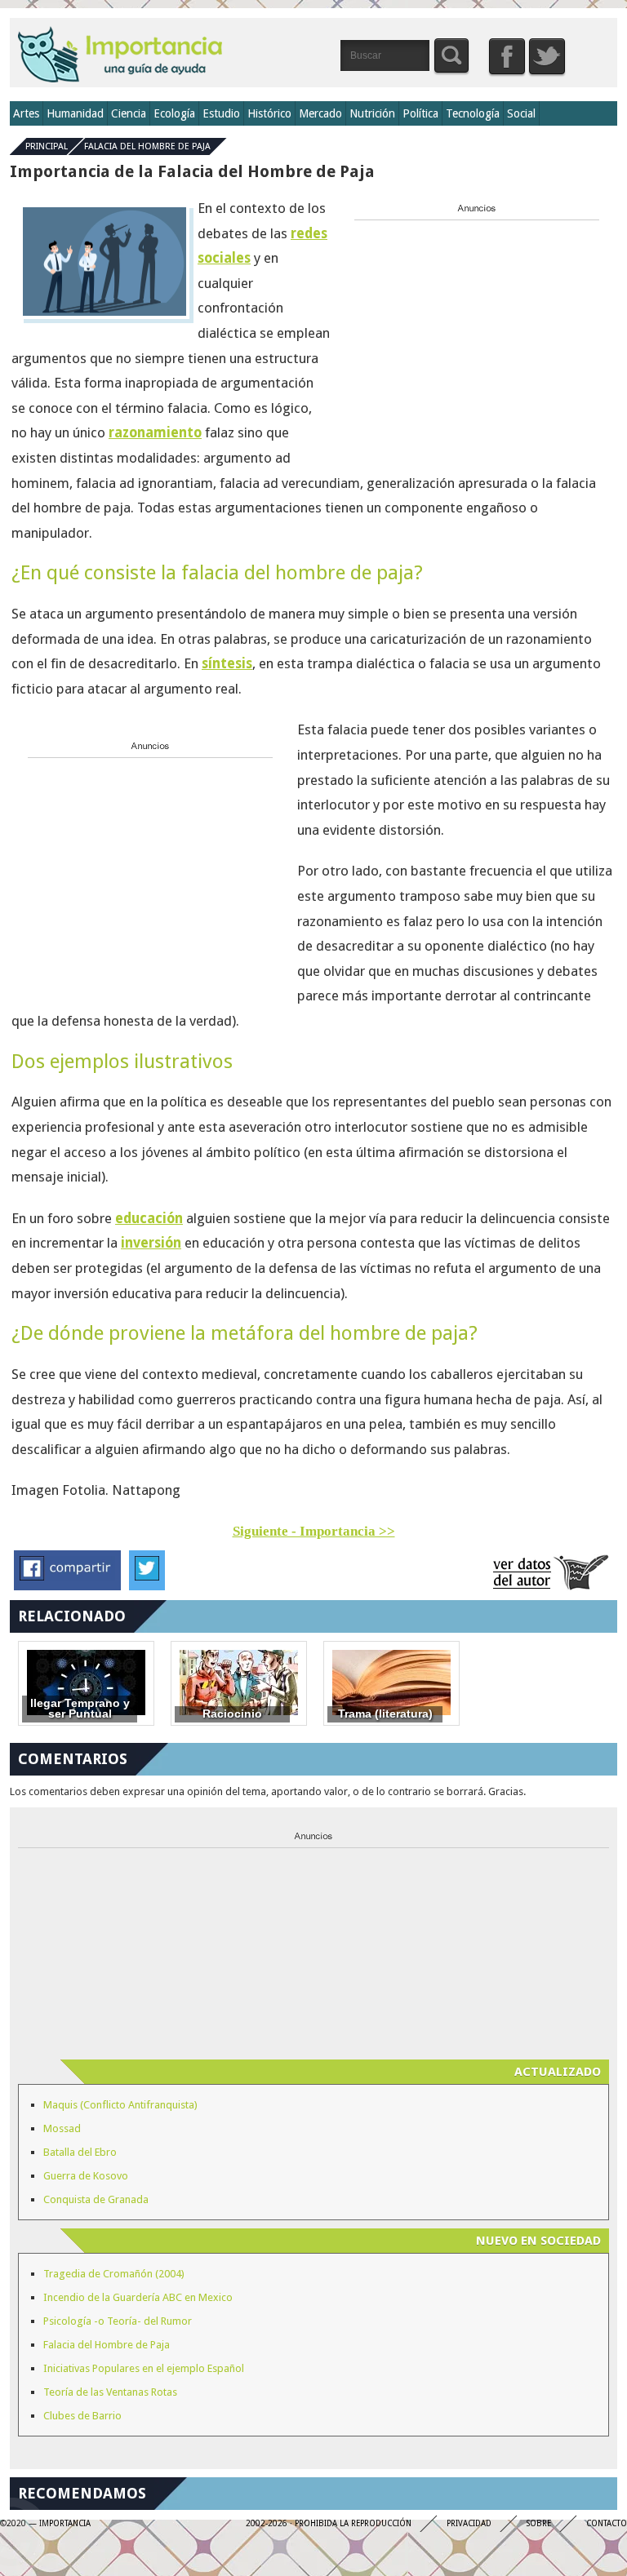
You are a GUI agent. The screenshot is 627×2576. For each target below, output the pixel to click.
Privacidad (469, 2523)
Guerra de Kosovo (86, 2176)
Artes (26, 113)
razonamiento (155, 432)
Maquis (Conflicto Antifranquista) (120, 2105)
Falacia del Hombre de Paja (147, 146)
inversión (151, 1243)
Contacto (607, 2523)
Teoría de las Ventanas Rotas (110, 2392)
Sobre (539, 2523)
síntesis (227, 663)
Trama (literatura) (385, 1714)
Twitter (547, 56)
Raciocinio (232, 1714)
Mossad (62, 2128)
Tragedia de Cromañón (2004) (114, 2274)
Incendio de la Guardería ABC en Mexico (138, 2297)
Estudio (221, 113)
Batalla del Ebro (80, 2152)
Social (521, 113)
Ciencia (129, 113)
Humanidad (75, 113)
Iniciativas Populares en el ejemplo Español (144, 2368)
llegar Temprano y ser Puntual (80, 1709)
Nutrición (372, 113)
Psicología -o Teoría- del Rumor (118, 2321)
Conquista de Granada (96, 2199)
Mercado (320, 113)
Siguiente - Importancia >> (314, 1531)
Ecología (174, 113)
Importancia (120, 54)
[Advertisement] (477, 328)
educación (149, 1218)
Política (420, 113)
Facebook (507, 56)
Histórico (269, 113)
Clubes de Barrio (82, 2416)
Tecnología (473, 113)
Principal (47, 146)
